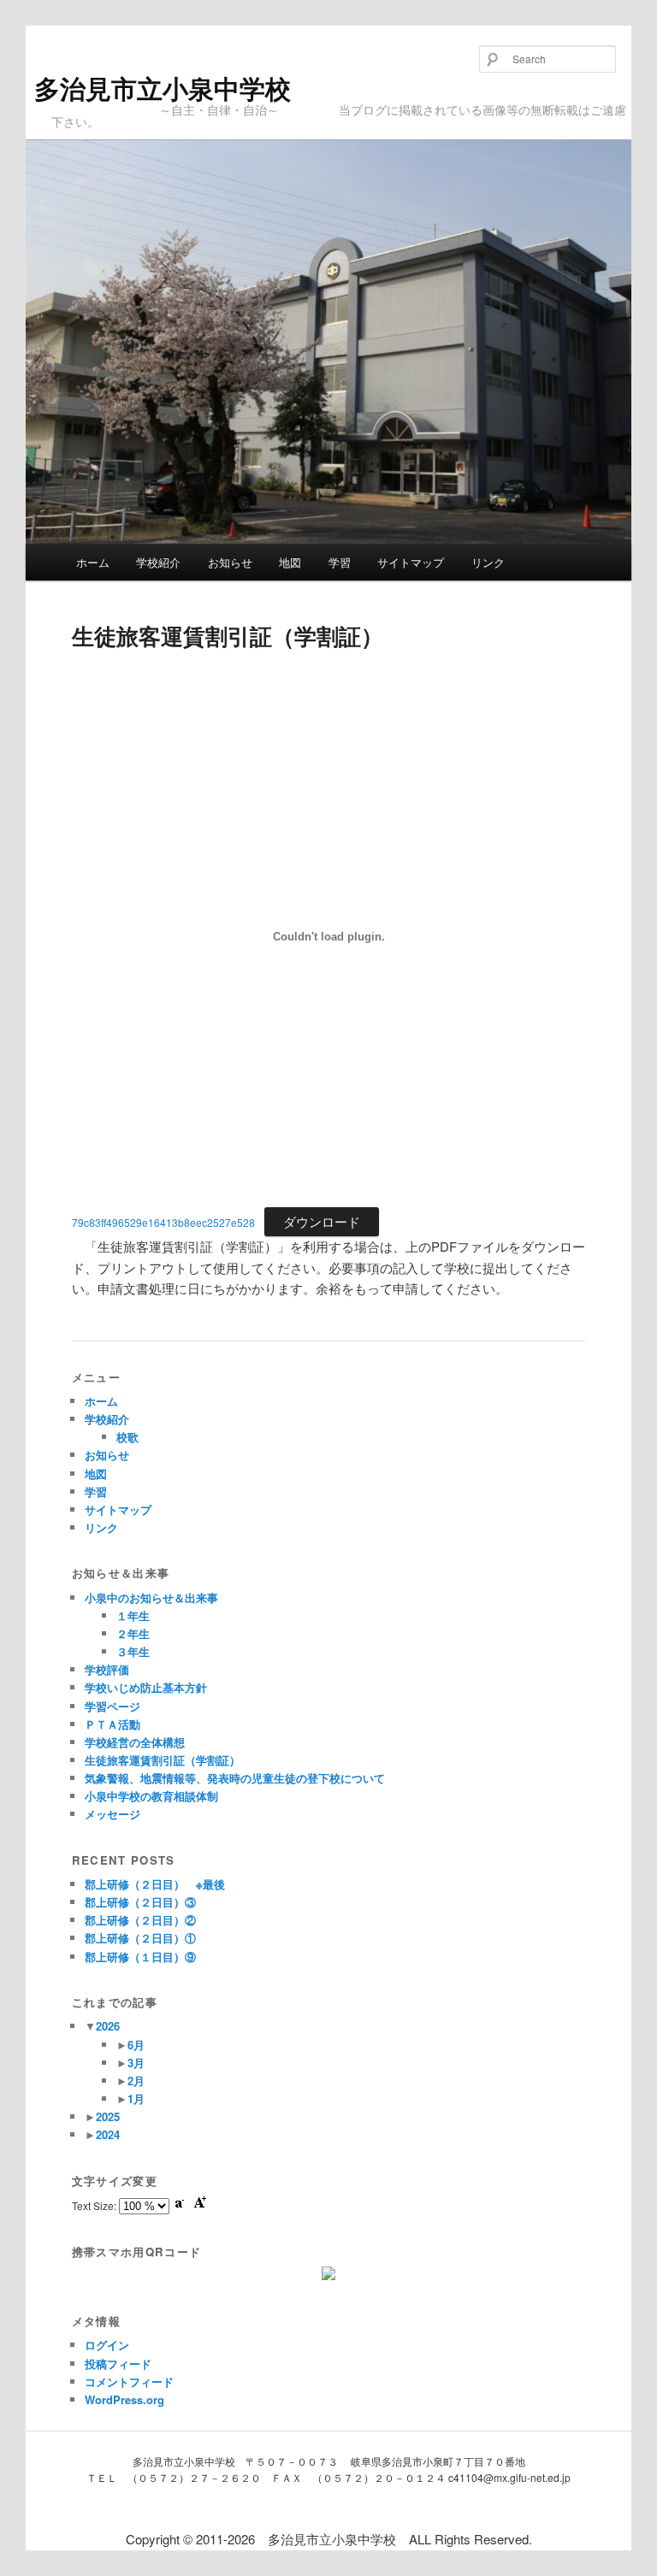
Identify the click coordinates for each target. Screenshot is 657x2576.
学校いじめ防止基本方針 (146, 1687)
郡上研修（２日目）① (140, 1938)
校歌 (127, 1437)
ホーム (93, 562)
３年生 (133, 1651)
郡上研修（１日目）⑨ (140, 1957)
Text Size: (95, 2205)
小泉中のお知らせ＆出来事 (151, 1597)
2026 (108, 2026)
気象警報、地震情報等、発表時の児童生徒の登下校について (235, 1778)
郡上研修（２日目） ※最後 (155, 1884)
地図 (290, 562)
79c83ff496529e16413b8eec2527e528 (163, 1222)
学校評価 (107, 1669)
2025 (108, 2116)
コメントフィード (129, 2381)
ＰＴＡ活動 (112, 1724)
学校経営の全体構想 (135, 1742)
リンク (488, 562)
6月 (136, 2045)
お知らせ (230, 562)
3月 (136, 2063)
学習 (340, 562)
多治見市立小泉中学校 (163, 88)
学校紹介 (158, 562)
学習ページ (112, 1706)
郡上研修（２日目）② (140, 1920)
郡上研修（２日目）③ (140, 1902)
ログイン (107, 2345)
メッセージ (112, 1814)
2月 (136, 2081)
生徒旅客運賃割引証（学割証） (163, 1760)
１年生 (133, 1615)
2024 (108, 2134)
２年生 (133, 1633)
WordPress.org (124, 2399)
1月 (136, 2099)
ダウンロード (322, 1221)
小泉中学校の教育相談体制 (151, 1796)
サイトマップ (411, 562)
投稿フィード (118, 2364)
